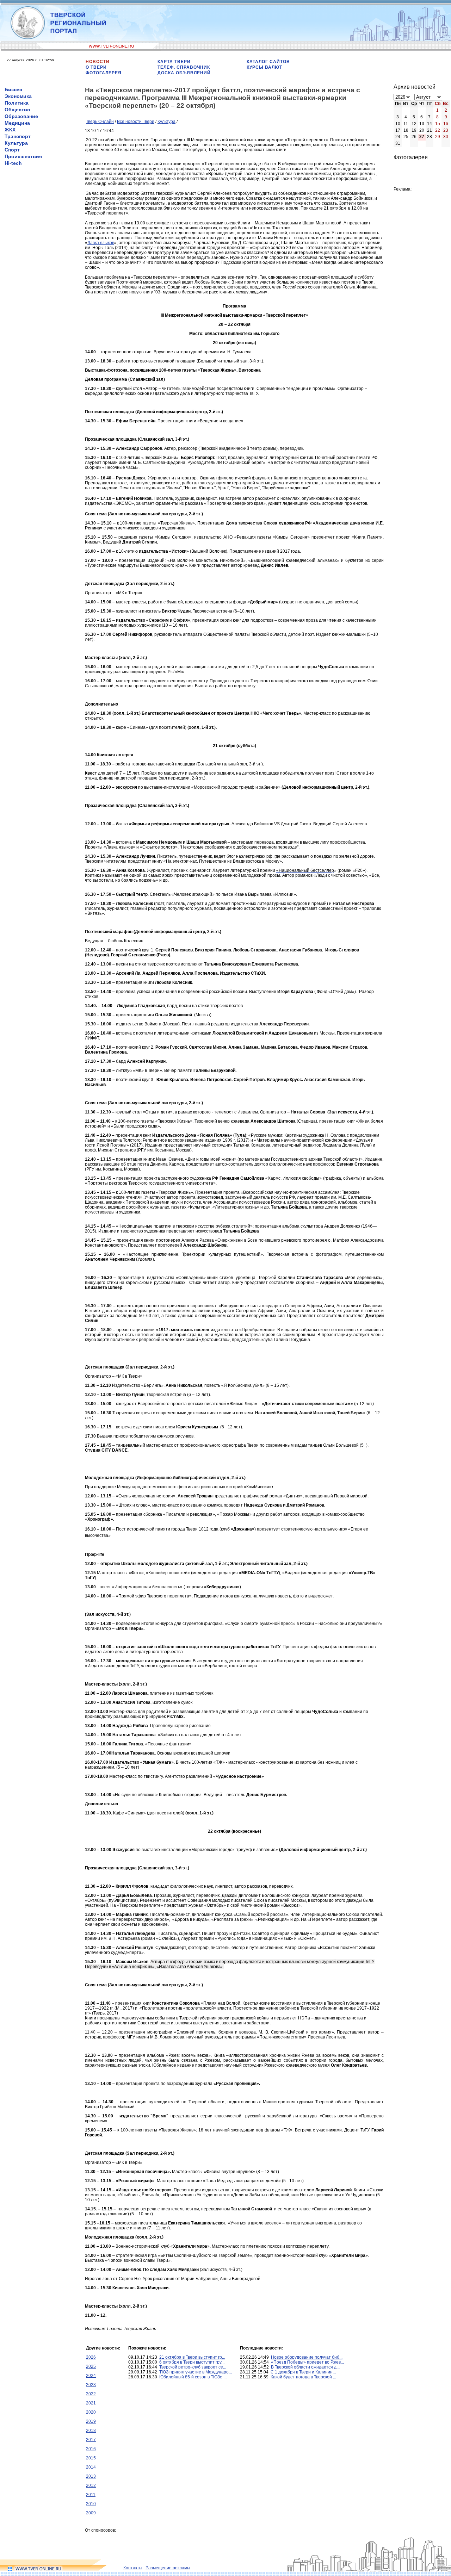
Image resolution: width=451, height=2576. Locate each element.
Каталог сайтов (268, 62)
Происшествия (23, 156)
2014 (91, 2467)
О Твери (96, 67)
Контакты (133, 2568)
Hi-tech (13, 163)
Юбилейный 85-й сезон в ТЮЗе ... (193, 2377)
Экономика (18, 96)
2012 (91, 2485)
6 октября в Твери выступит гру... (192, 2362)
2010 (91, 2504)
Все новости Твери (136, 122)
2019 (91, 2421)
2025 (91, 2366)
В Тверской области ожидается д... (305, 2367)
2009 (91, 2513)
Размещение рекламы (168, 2568)
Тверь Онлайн (100, 122)
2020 (91, 2412)
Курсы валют (264, 67)
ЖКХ (10, 130)
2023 (91, 2385)
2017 (91, 2440)
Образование (21, 116)
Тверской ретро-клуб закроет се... (193, 2367)
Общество (17, 110)
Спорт (12, 150)
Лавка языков (101, 243)
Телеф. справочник (184, 67)
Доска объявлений (184, 73)
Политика (17, 103)
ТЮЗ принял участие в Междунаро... (196, 2372)
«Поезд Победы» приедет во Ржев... (307, 2362)
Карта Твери (174, 62)
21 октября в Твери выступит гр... (192, 2357)
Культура (16, 143)
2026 (91, 2357)
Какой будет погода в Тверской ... (303, 2377)
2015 (91, 2458)
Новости (98, 62)
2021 (91, 2403)
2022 (91, 2394)
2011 (91, 2495)
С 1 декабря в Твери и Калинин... (303, 2372)
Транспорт (18, 136)
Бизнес (13, 89)
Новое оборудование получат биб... (307, 2357)
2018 (91, 2431)
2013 (91, 2476)
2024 (91, 2376)
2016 (91, 2449)
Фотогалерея (104, 73)
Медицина (17, 123)
